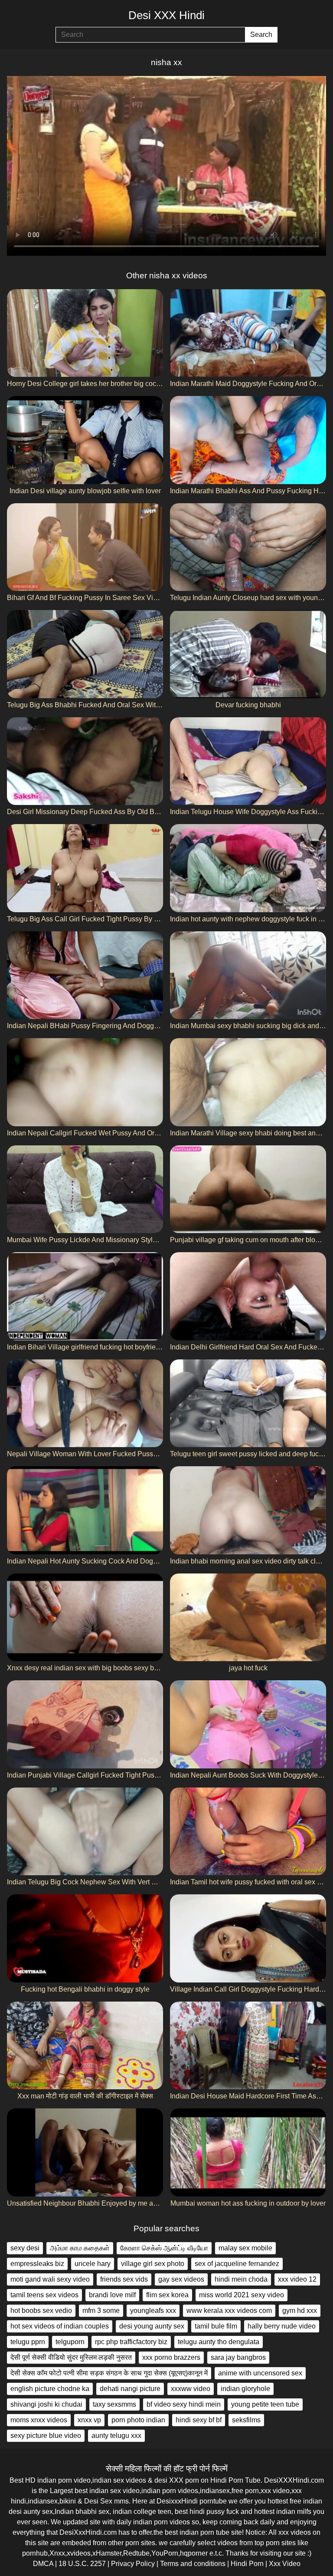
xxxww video (191, 2389)
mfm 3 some (101, 2310)
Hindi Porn (247, 2564)
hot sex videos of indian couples (60, 2326)
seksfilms (246, 2420)
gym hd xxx (300, 2310)
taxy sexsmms (114, 2404)
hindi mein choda (241, 2279)
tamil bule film (216, 2326)
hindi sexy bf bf (199, 2420)
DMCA (43, 2564)
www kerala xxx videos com (229, 2310)
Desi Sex (98, 2501)
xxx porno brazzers (171, 2357)
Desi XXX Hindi (166, 15)
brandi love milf (112, 2295)
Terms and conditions (193, 2564)
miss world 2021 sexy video (242, 2295)
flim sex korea (167, 2295)
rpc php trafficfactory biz (131, 2342)
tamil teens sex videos (44, 2295)
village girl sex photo (153, 2264)
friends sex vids (124, 2279)
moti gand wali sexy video (50, 2279)
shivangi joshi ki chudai (46, 2404)
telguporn (70, 2342)
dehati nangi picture (130, 2389)
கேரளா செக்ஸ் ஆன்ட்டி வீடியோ (164, 2248)
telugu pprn (28, 2342)
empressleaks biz (37, 2264)
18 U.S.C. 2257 (82, 2564)
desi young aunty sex (152, 2326)
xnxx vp (89, 2420)
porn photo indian (138, 2420)
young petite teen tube (265, 2404)
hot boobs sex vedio (41, 2310)
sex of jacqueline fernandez (237, 2264)
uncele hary (93, 2264)
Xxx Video (285, 2564)
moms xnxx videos (39, 2420)
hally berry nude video (282, 2326)
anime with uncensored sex (260, 2373)
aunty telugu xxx (116, 2436)
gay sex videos (181, 2279)
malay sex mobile (245, 2248)
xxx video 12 (297, 2279)
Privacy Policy (133, 2564)
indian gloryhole (245, 2389)
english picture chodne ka (50, 2389)
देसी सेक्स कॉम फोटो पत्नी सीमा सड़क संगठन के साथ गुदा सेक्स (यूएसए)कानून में (109, 2373)
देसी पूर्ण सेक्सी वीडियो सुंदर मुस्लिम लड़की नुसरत (71, 2357)
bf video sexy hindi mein (184, 2404)
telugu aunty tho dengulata (219, 2342)
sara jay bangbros (238, 2357)
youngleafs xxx (153, 2310)
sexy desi (25, 2248)
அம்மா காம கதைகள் (80, 2248)
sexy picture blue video (46, 2436)
